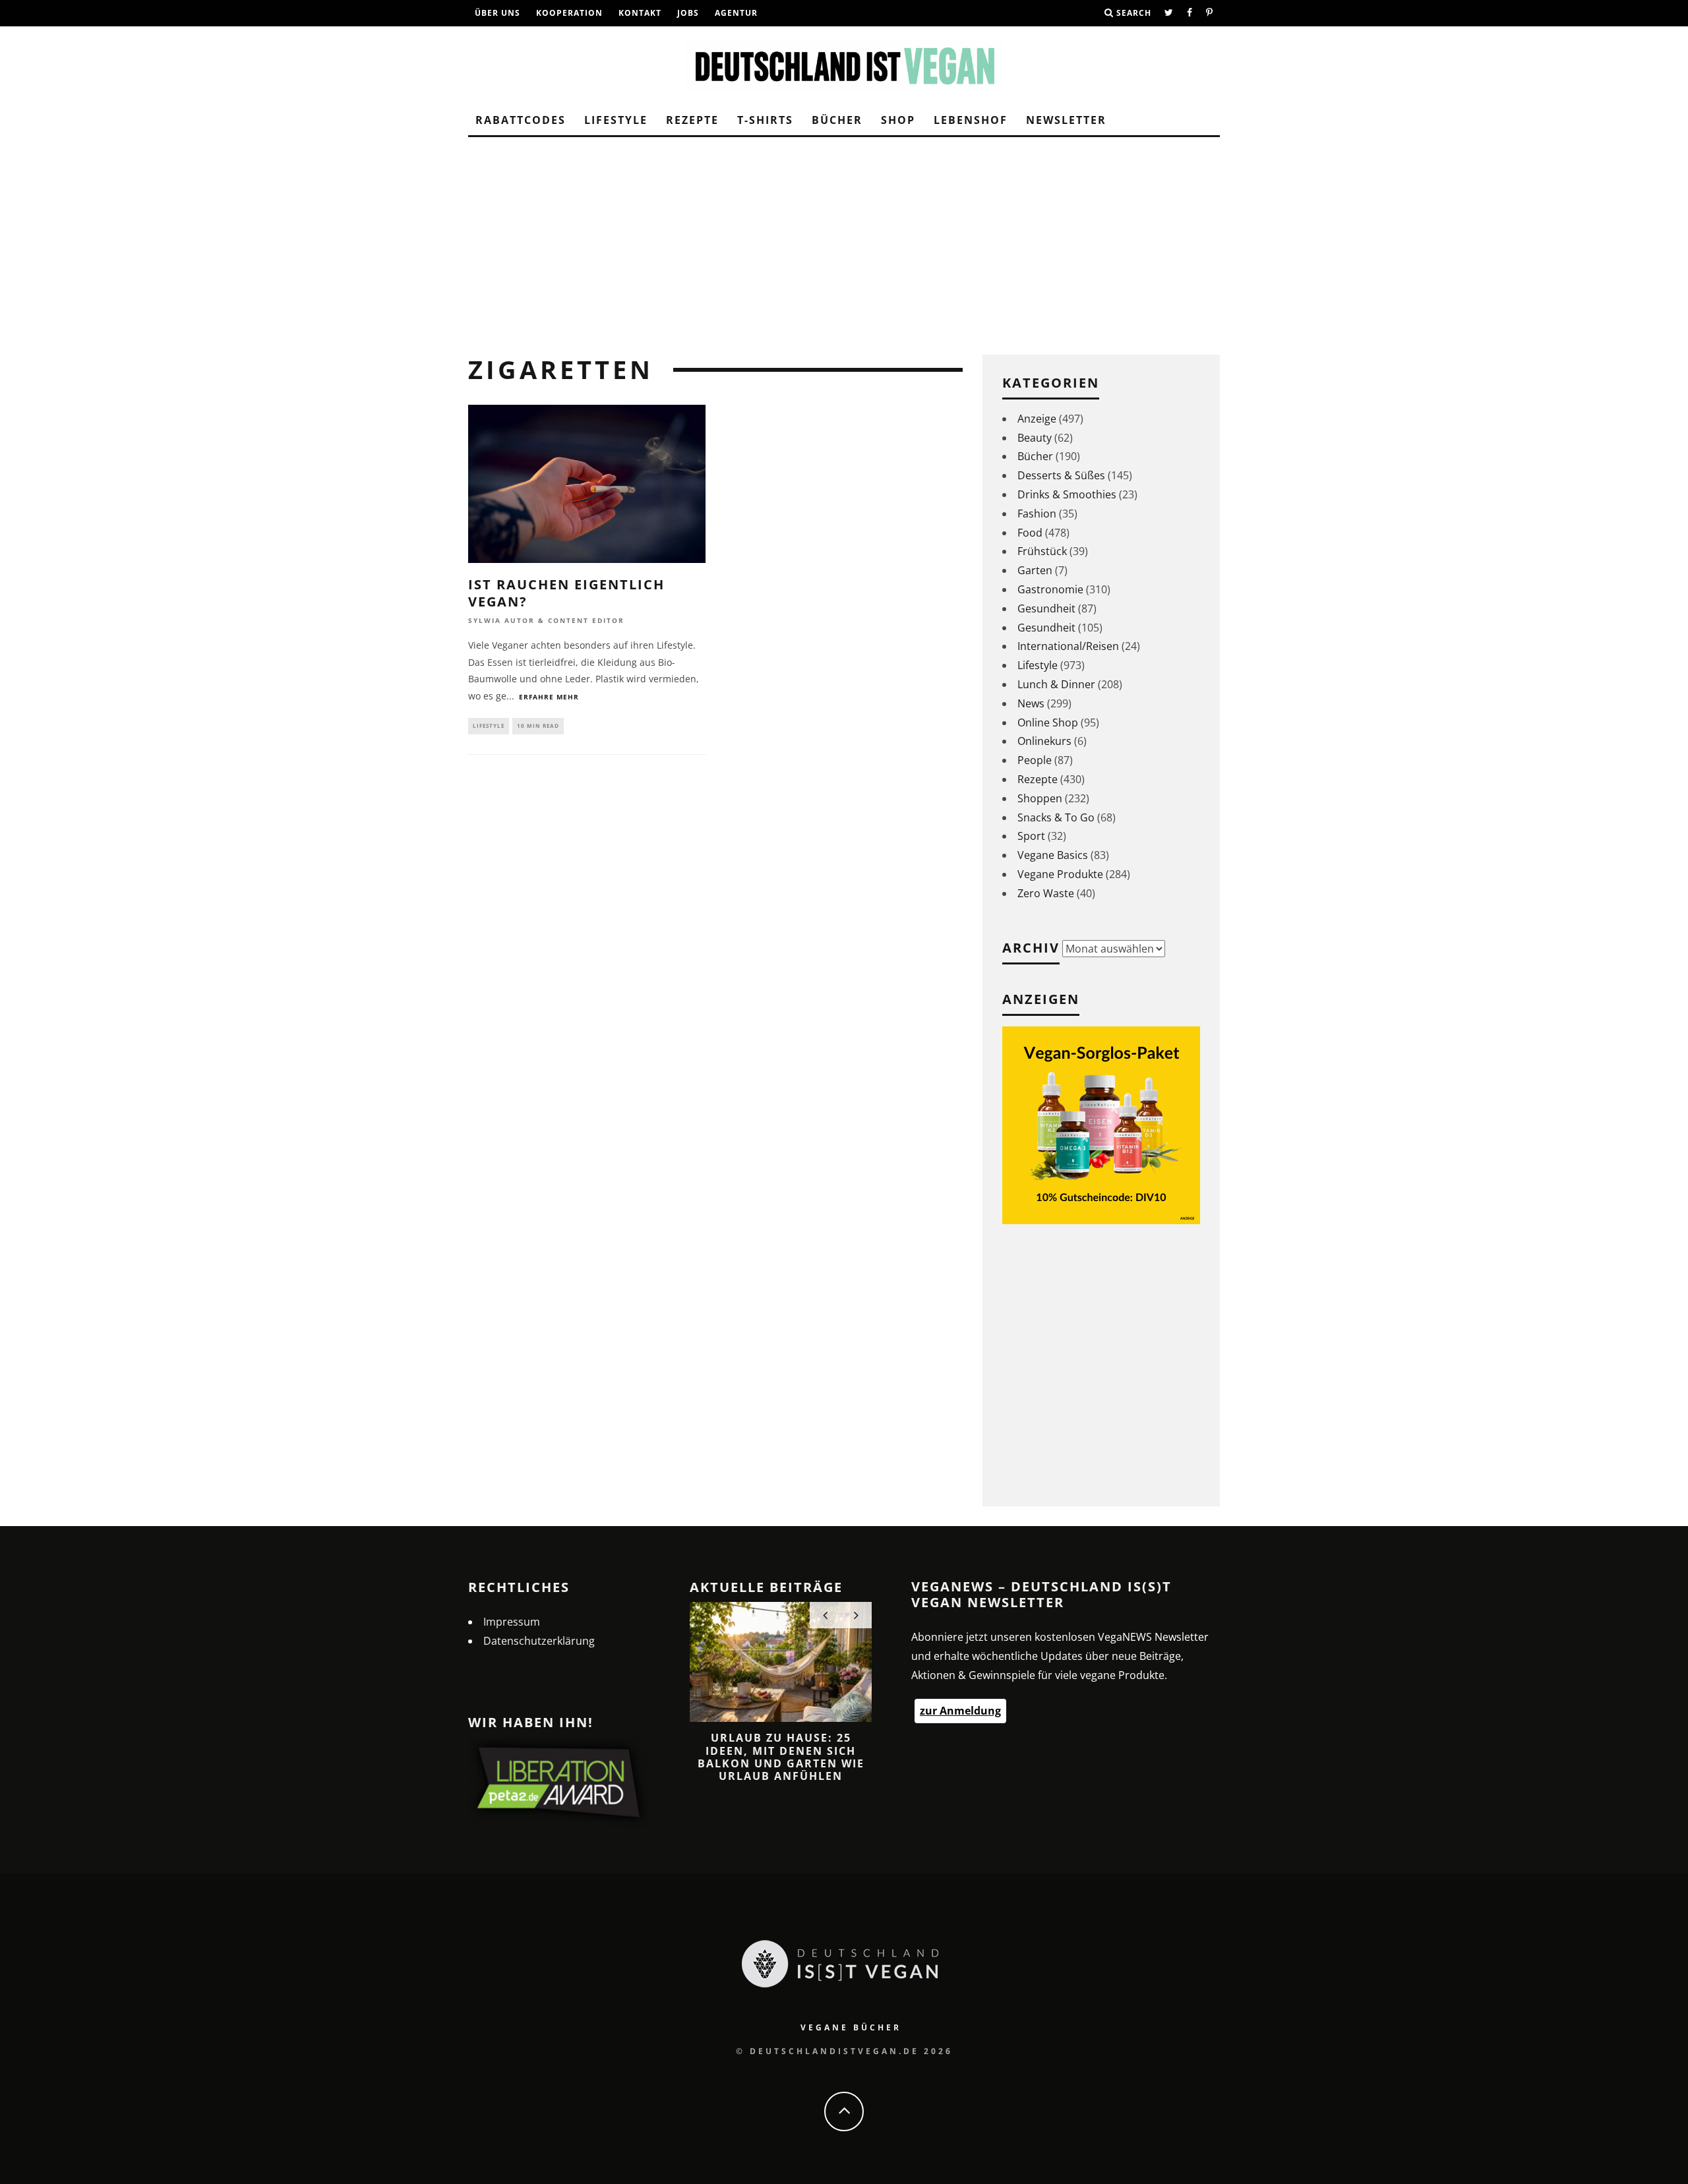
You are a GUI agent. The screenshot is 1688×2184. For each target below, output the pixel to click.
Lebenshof (971, 120)
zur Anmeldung (960, 1711)
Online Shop (1048, 723)
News (1031, 703)
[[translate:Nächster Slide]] (856, 1615)
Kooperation (569, 13)
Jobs (688, 13)
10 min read (538, 725)
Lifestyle (616, 120)
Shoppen (1040, 798)
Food (1030, 533)
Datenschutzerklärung (539, 1641)
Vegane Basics (1053, 855)
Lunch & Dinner (1056, 684)
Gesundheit (1046, 608)
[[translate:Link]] (1169, 13)
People (1035, 760)
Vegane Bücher (851, 2027)
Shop (898, 120)
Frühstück (1042, 551)
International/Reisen (1068, 646)
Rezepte (692, 120)
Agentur (736, 13)
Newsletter (1066, 120)
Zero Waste (1046, 893)
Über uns (497, 13)
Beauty (1035, 438)
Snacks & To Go (1056, 817)
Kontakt (640, 13)
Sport (1031, 836)
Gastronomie (1050, 589)
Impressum (512, 1622)
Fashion (1037, 514)
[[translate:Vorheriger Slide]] (825, 1615)
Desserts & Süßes (1061, 475)
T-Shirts (765, 120)
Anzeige (1037, 419)
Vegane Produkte (1060, 874)
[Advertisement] (844, 236)
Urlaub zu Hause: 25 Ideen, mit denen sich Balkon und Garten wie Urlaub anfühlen (781, 1757)
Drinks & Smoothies (1067, 494)
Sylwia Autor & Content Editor (546, 621)
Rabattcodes (521, 120)
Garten (1035, 570)
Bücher (837, 120)
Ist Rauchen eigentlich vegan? (566, 593)
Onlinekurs (1044, 741)
